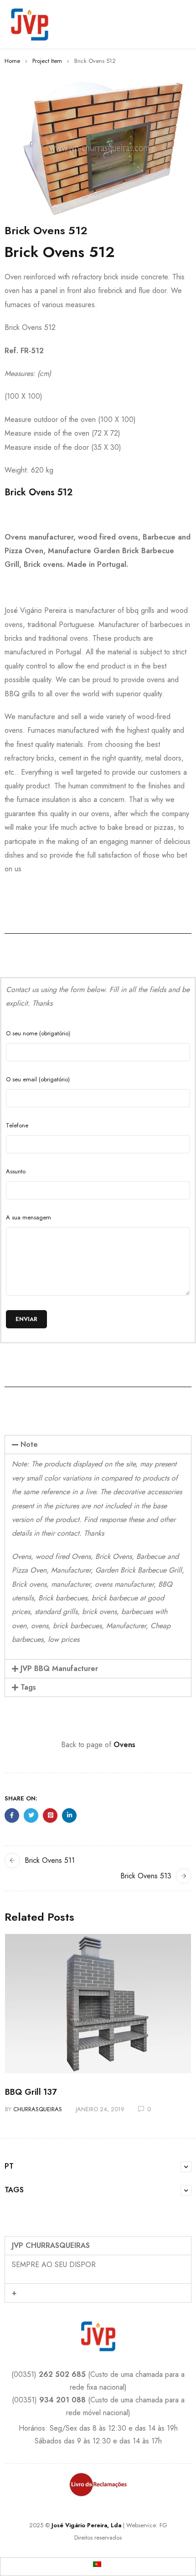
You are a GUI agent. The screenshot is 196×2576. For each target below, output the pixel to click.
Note (29, 1444)
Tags (28, 1687)
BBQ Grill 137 (31, 2092)
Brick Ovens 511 (50, 1860)
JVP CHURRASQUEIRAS (51, 2245)
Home (12, 61)
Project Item (47, 61)
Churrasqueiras (38, 2109)
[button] (98, 1445)
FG (163, 2525)
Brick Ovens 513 (146, 1876)
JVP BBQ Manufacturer (59, 1668)
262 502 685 (62, 2374)
